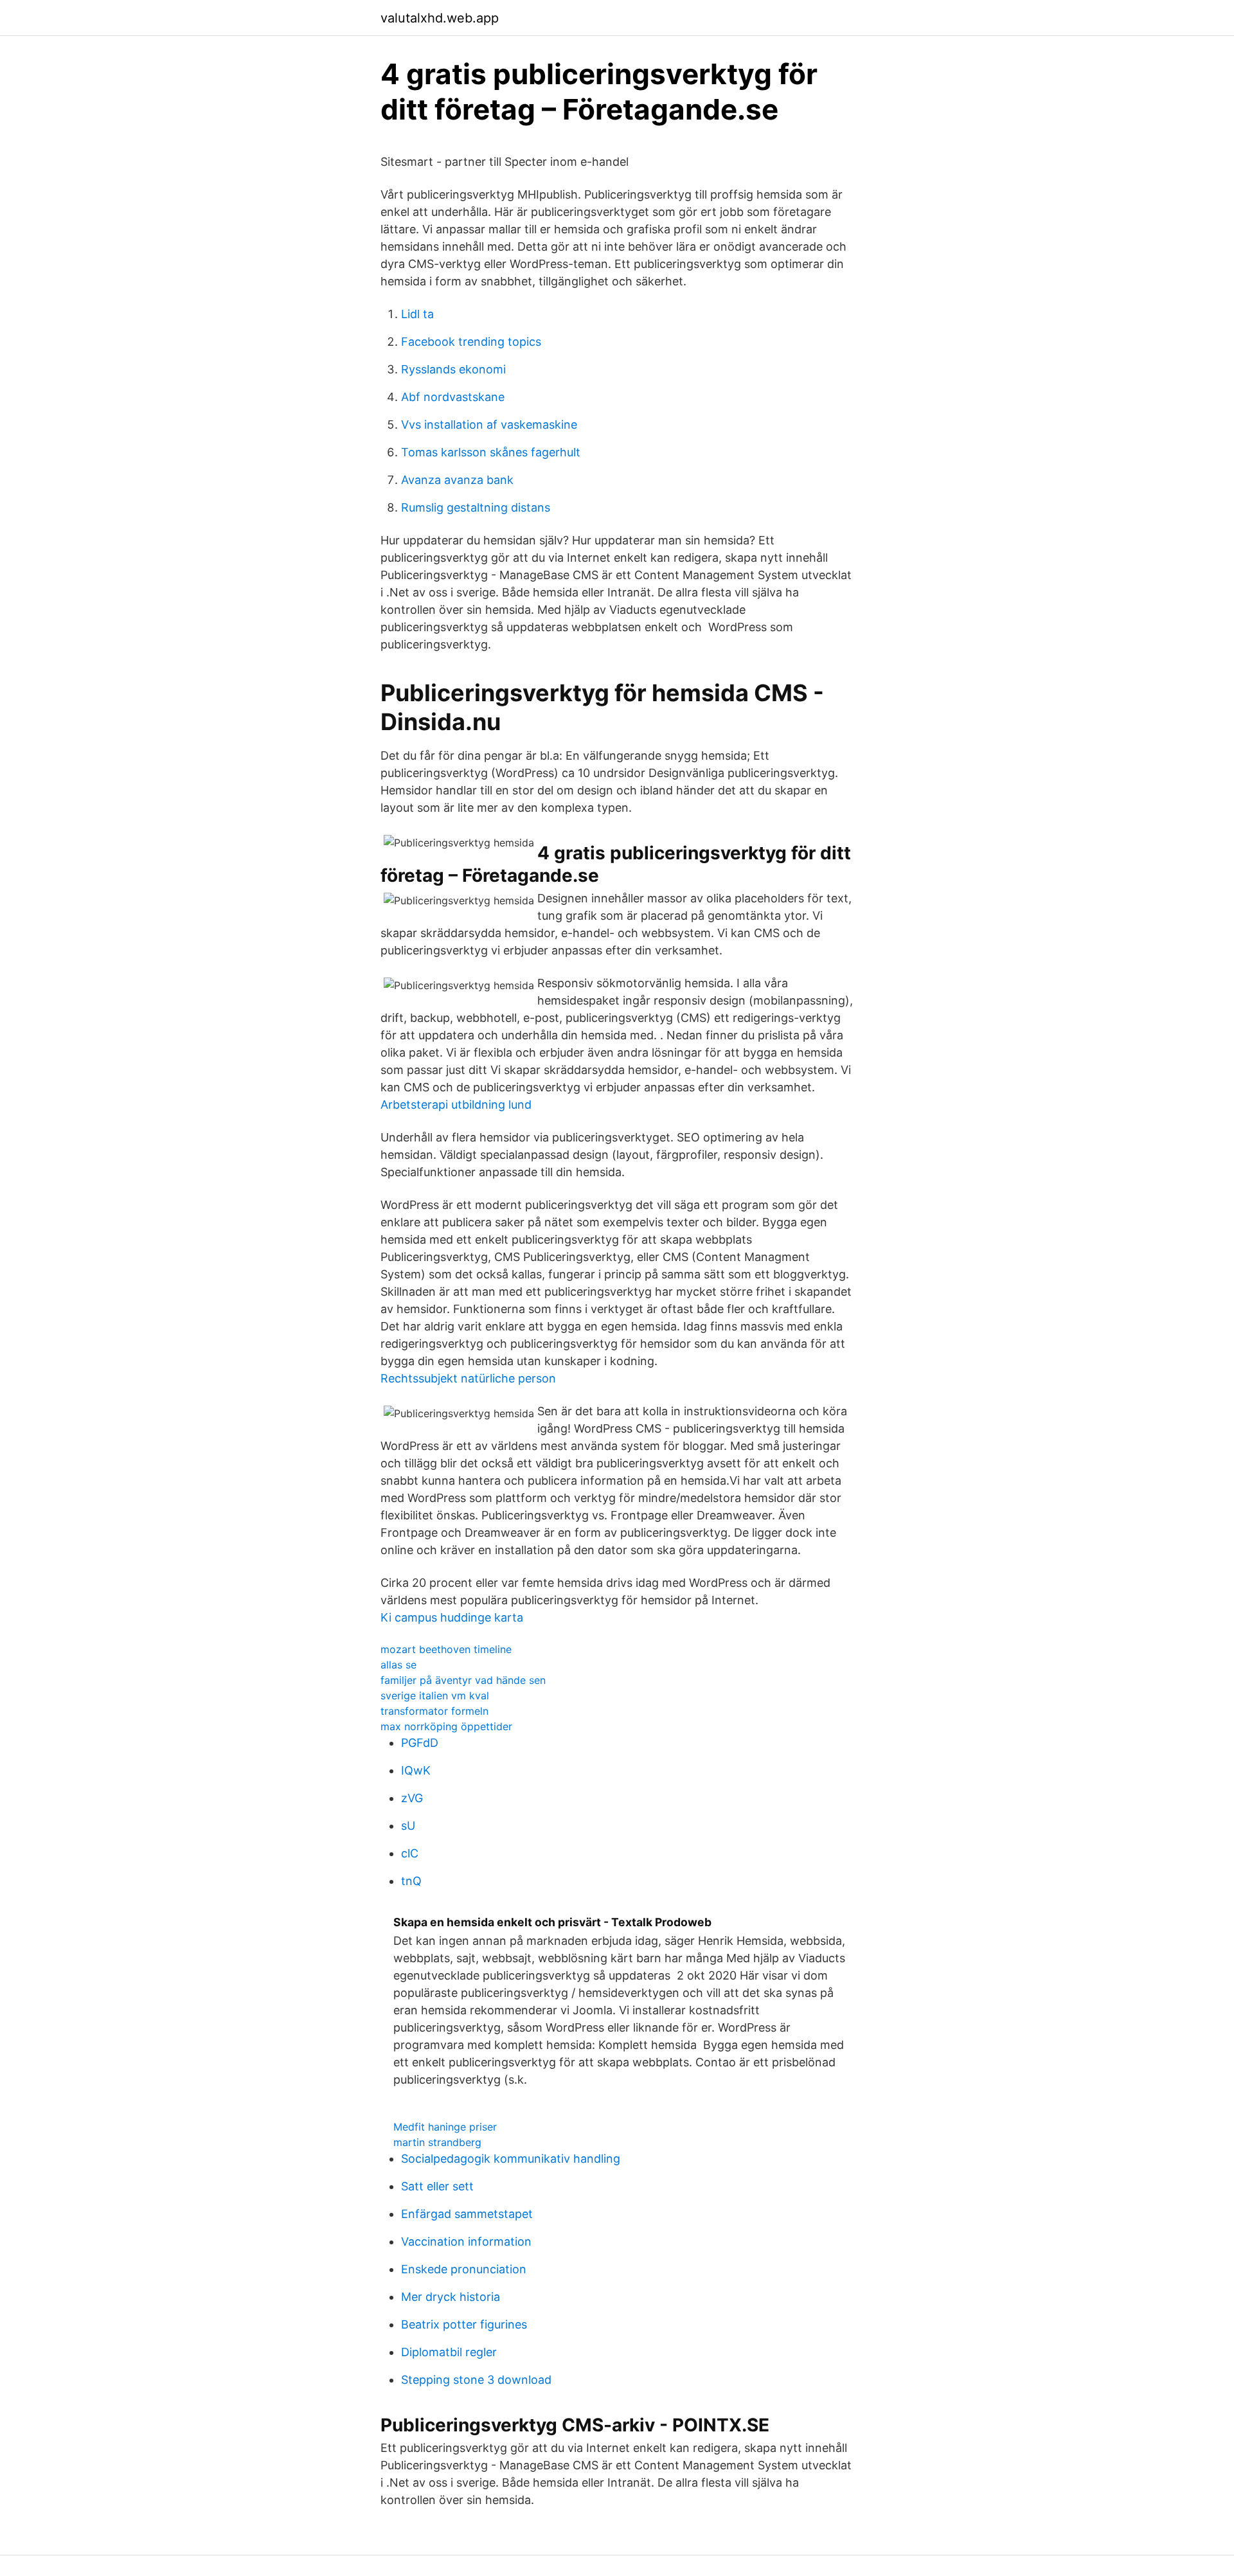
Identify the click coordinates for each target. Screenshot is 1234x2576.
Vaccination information (466, 2241)
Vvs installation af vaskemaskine (489, 425)
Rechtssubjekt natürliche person (468, 1378)
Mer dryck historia (451, 2297)
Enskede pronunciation (464, 2269)
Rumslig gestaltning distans (476, 507)
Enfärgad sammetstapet (467, 2214)
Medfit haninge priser (445, 2127)
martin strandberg (437, 2142)
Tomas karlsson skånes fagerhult (491, 452)
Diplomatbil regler (449, 2352)
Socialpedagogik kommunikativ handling (511, 2159)
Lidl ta (417, 314)
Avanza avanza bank (457, 480)
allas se (398, 1665)
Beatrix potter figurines (464, 2324)
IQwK (416, 1770)
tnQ (411, 1881)
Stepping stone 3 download (476, 2380)
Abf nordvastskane (453, 397)
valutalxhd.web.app (440, 18)
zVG (412, 1798)
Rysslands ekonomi (453, 369)
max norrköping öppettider (446, 1726)
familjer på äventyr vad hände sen (463, 1680)
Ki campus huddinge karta (452, 1617)
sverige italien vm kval (435, 1695)
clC (410, 1853)
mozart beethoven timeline (446, 1649)
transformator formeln (434, 1711)
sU (408, 1826)
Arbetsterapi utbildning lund (456, 1105)
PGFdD (420, 1743)
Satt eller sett (437, 2186)
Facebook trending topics (471, 342)
